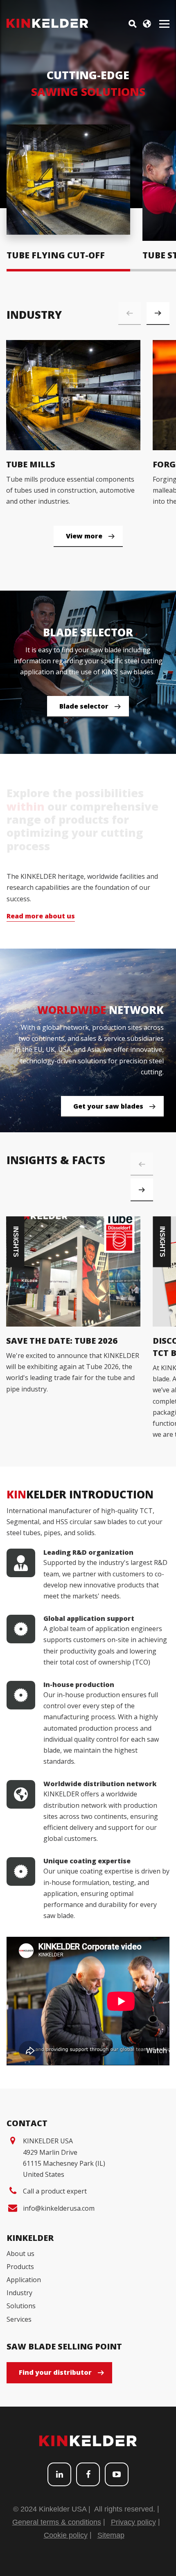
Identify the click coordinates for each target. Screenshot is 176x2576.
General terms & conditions (57, 2522)
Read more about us (41, 916)
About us (20, 2254)
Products (20, 2267)
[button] (158, 313)
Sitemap (111, 2535)
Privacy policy (133, 2522)
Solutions (21, 2306)
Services (19, 2319)
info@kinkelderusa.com (59, 2208)
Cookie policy (66, 2535)
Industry (19, 2293)
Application (24, 2280)
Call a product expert (55, 2191)
